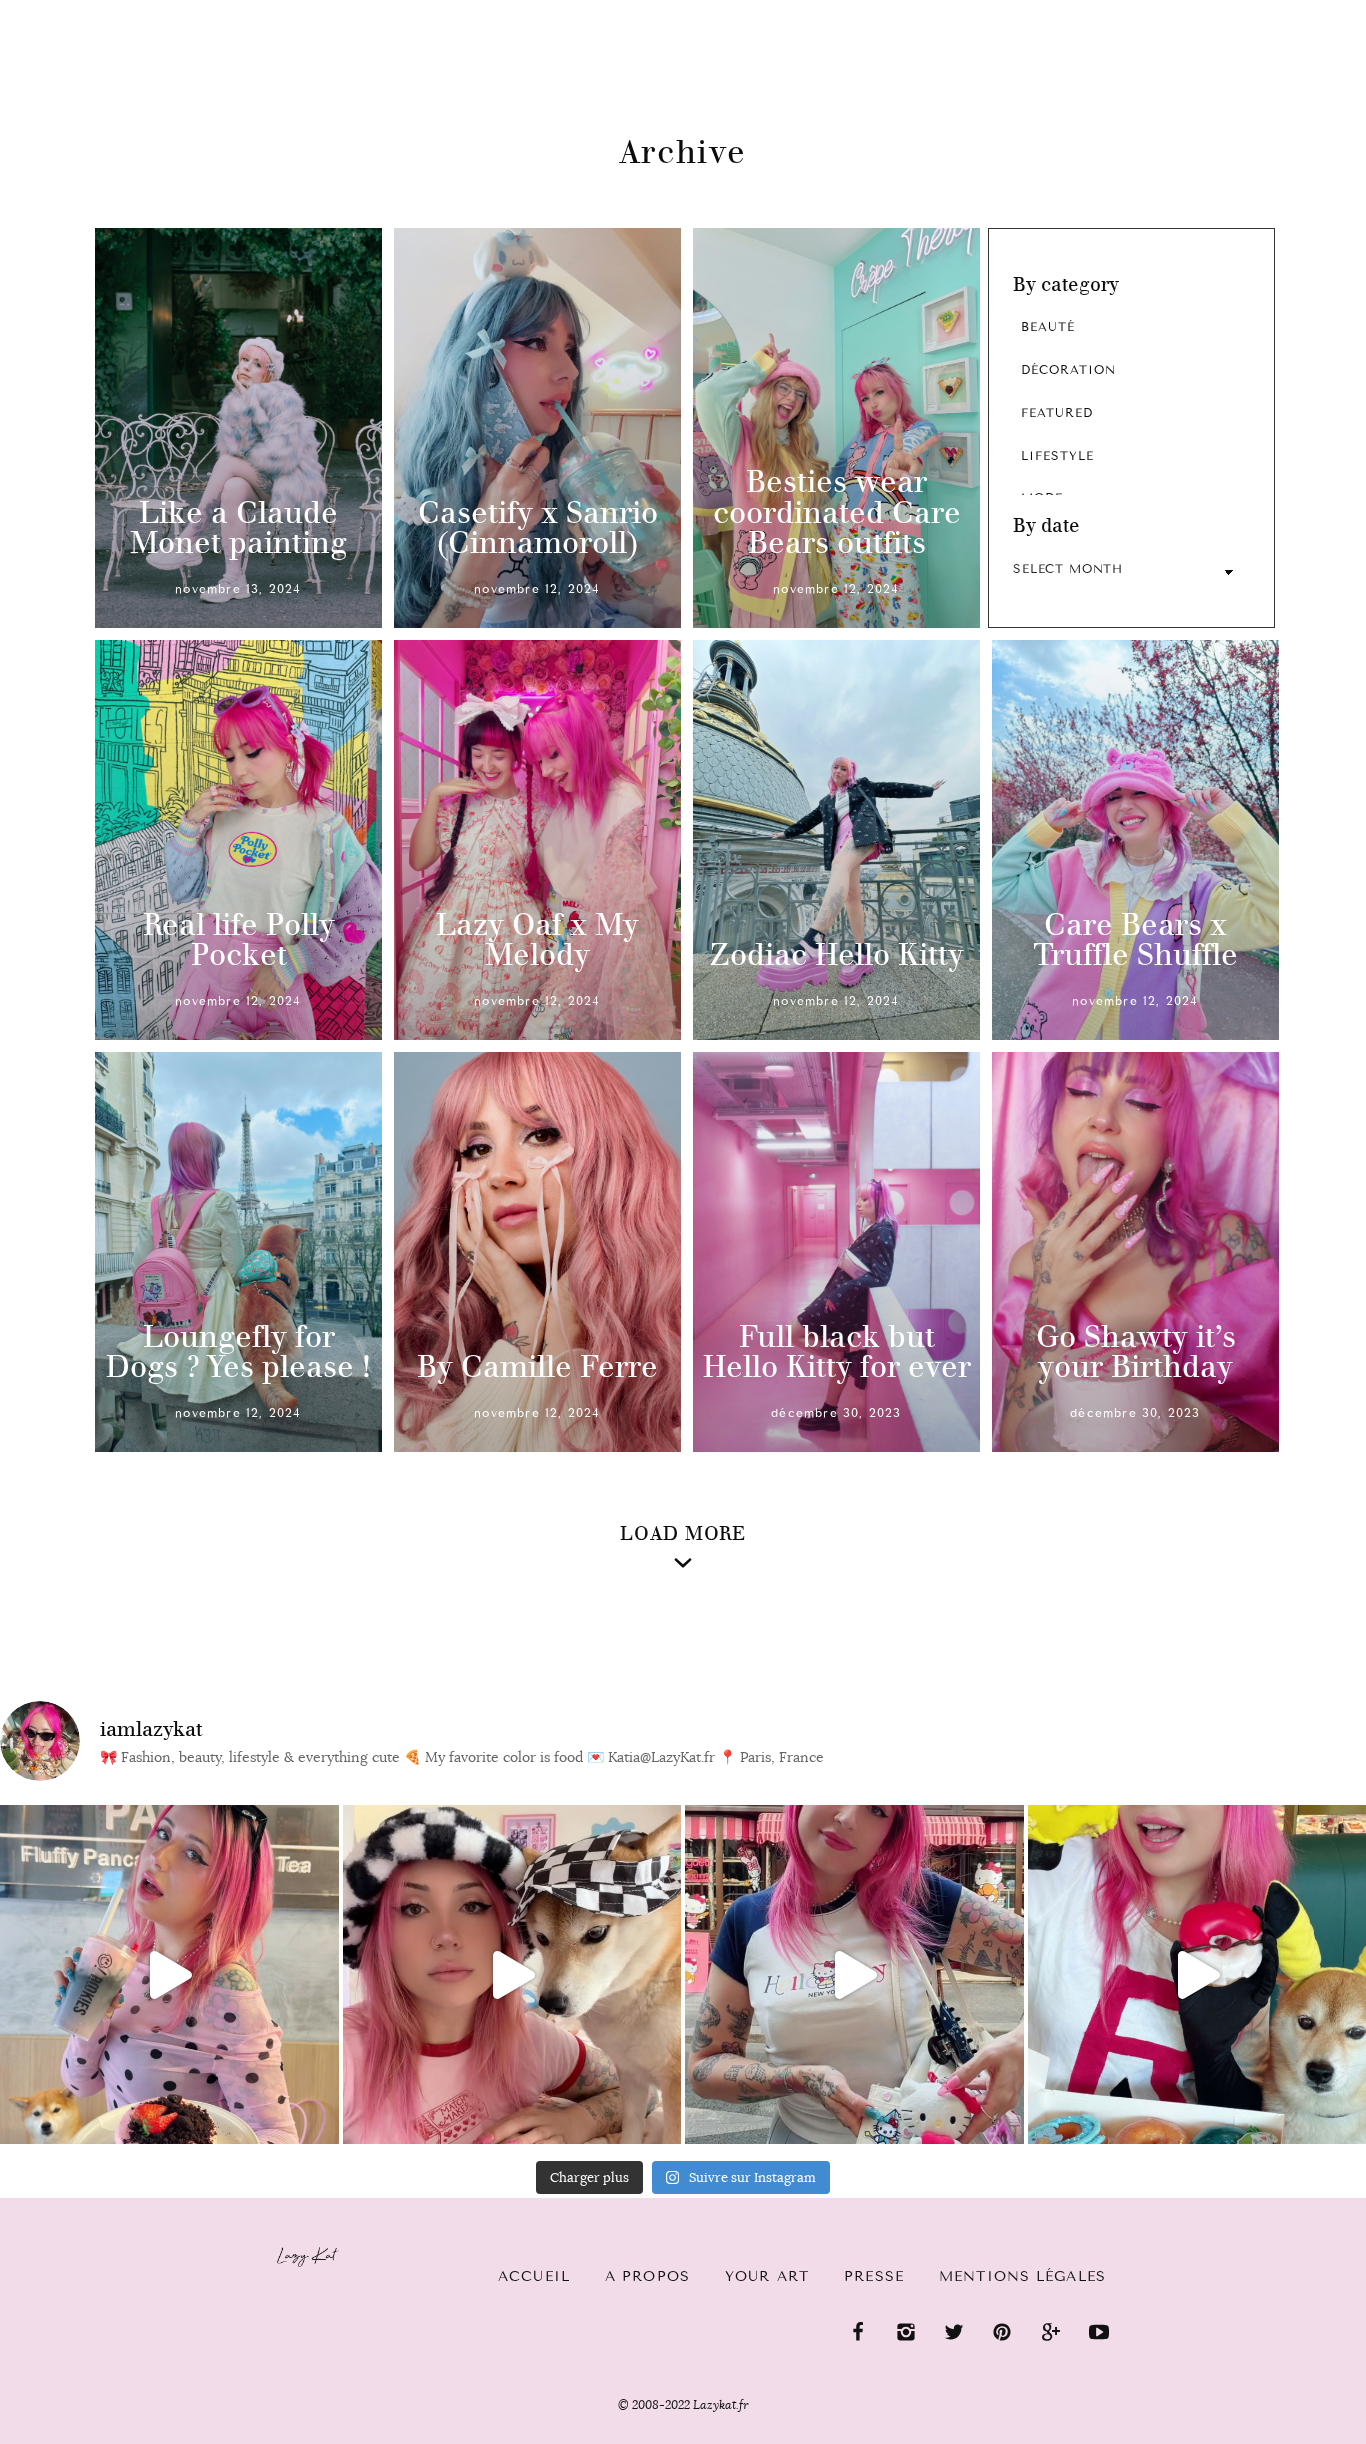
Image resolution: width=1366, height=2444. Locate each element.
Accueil (534, 2276)
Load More (683, 1533)
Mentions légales (1022, 2276)
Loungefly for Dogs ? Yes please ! (238, 1352)
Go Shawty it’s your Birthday (1136, 1352)
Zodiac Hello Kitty (836, 954)
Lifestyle (1057, 456)
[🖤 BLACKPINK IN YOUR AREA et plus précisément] (169, 1974)
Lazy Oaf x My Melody (537, 940)
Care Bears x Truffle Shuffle (1135, 940)
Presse (1237, 11)
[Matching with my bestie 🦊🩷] (512, 1974)
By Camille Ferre (537, 1366)
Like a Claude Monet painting (238, 528)
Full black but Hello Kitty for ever (837, 1352)
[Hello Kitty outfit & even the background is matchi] (854, 1974)
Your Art (767, 2276)
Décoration (1068, 370)
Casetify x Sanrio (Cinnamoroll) (538, 528)
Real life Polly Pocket (239, 940)
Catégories (90, 32)
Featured (1057, 413)
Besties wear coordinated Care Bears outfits (837, 512)
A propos (647, 2276)
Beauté (1048, 327)
